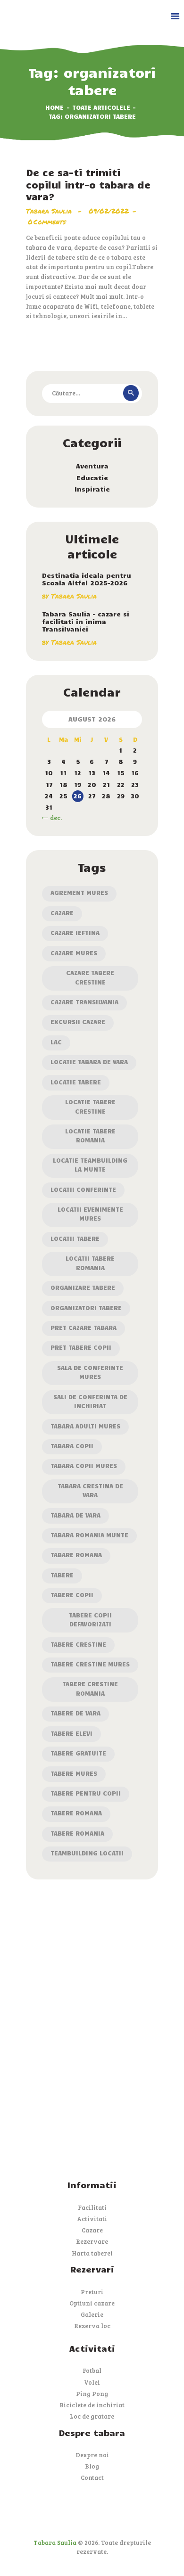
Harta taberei (92, 2253)
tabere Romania (77, 1833)
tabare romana (76, 1555)
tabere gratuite (78, 1753)
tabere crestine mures (90, 1664)
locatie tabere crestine (90, 1106)
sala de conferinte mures (90, 1372)
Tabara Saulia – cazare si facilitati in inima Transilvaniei (86, 622)
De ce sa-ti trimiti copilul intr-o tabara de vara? (88, 184)
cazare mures (74, 953)
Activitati (92, 2219)
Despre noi (92, 2455)
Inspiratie (92, 489)
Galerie (92, 2314)
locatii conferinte (83, 1190)
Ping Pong (92, 2394)
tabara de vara (75, 1515)
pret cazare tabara (84, 1328)
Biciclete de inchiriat (92, 2405)
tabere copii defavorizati (90, 1620)
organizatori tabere (86, 1308)
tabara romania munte (89, 1535)
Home (54, 107)
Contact (92, 2478)
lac (56, 1042)
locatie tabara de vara (89, 1062)
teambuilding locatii (87, 1853)
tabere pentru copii (86, 1793)
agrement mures (79, 893)
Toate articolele (101, 107)
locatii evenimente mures (90, 1214)
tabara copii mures (84, 1466)
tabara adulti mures (85, 1426)
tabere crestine (78, 1644)
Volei (92, 2382)
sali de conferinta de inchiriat (90, 1401)
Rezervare (92, 2241)
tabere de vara (75, 1713)
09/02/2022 (109, 211)
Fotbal (92, 2371)
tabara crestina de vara (90, 1490)
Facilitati (92, 2207)
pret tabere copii (81, 1347)
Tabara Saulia (50, 211)
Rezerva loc (92, 2326)
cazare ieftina (75, 933)
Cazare (62, 913)
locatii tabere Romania (90, 1263)
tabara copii (72, 1446)
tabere (62, 1575)
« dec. (54, 818)
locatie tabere (76, 1082)
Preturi (92, 2292)
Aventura (92, 466)
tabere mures (74, 1773)
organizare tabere (83, 1288)
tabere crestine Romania (90, 1688)
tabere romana (76, 1813)
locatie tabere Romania (90, 1136)
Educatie (92, 478)
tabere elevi (71, 1733)
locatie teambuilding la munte (90, 1165)
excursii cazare (78, 1022)
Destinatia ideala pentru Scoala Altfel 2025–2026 (87, 579)
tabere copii (72, 1595)
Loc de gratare (92, 2416)
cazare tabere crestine (90, 977)
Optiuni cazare (92, 2303)
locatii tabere (75, 1239)
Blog (92, 2466)
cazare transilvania (84, 1002)
